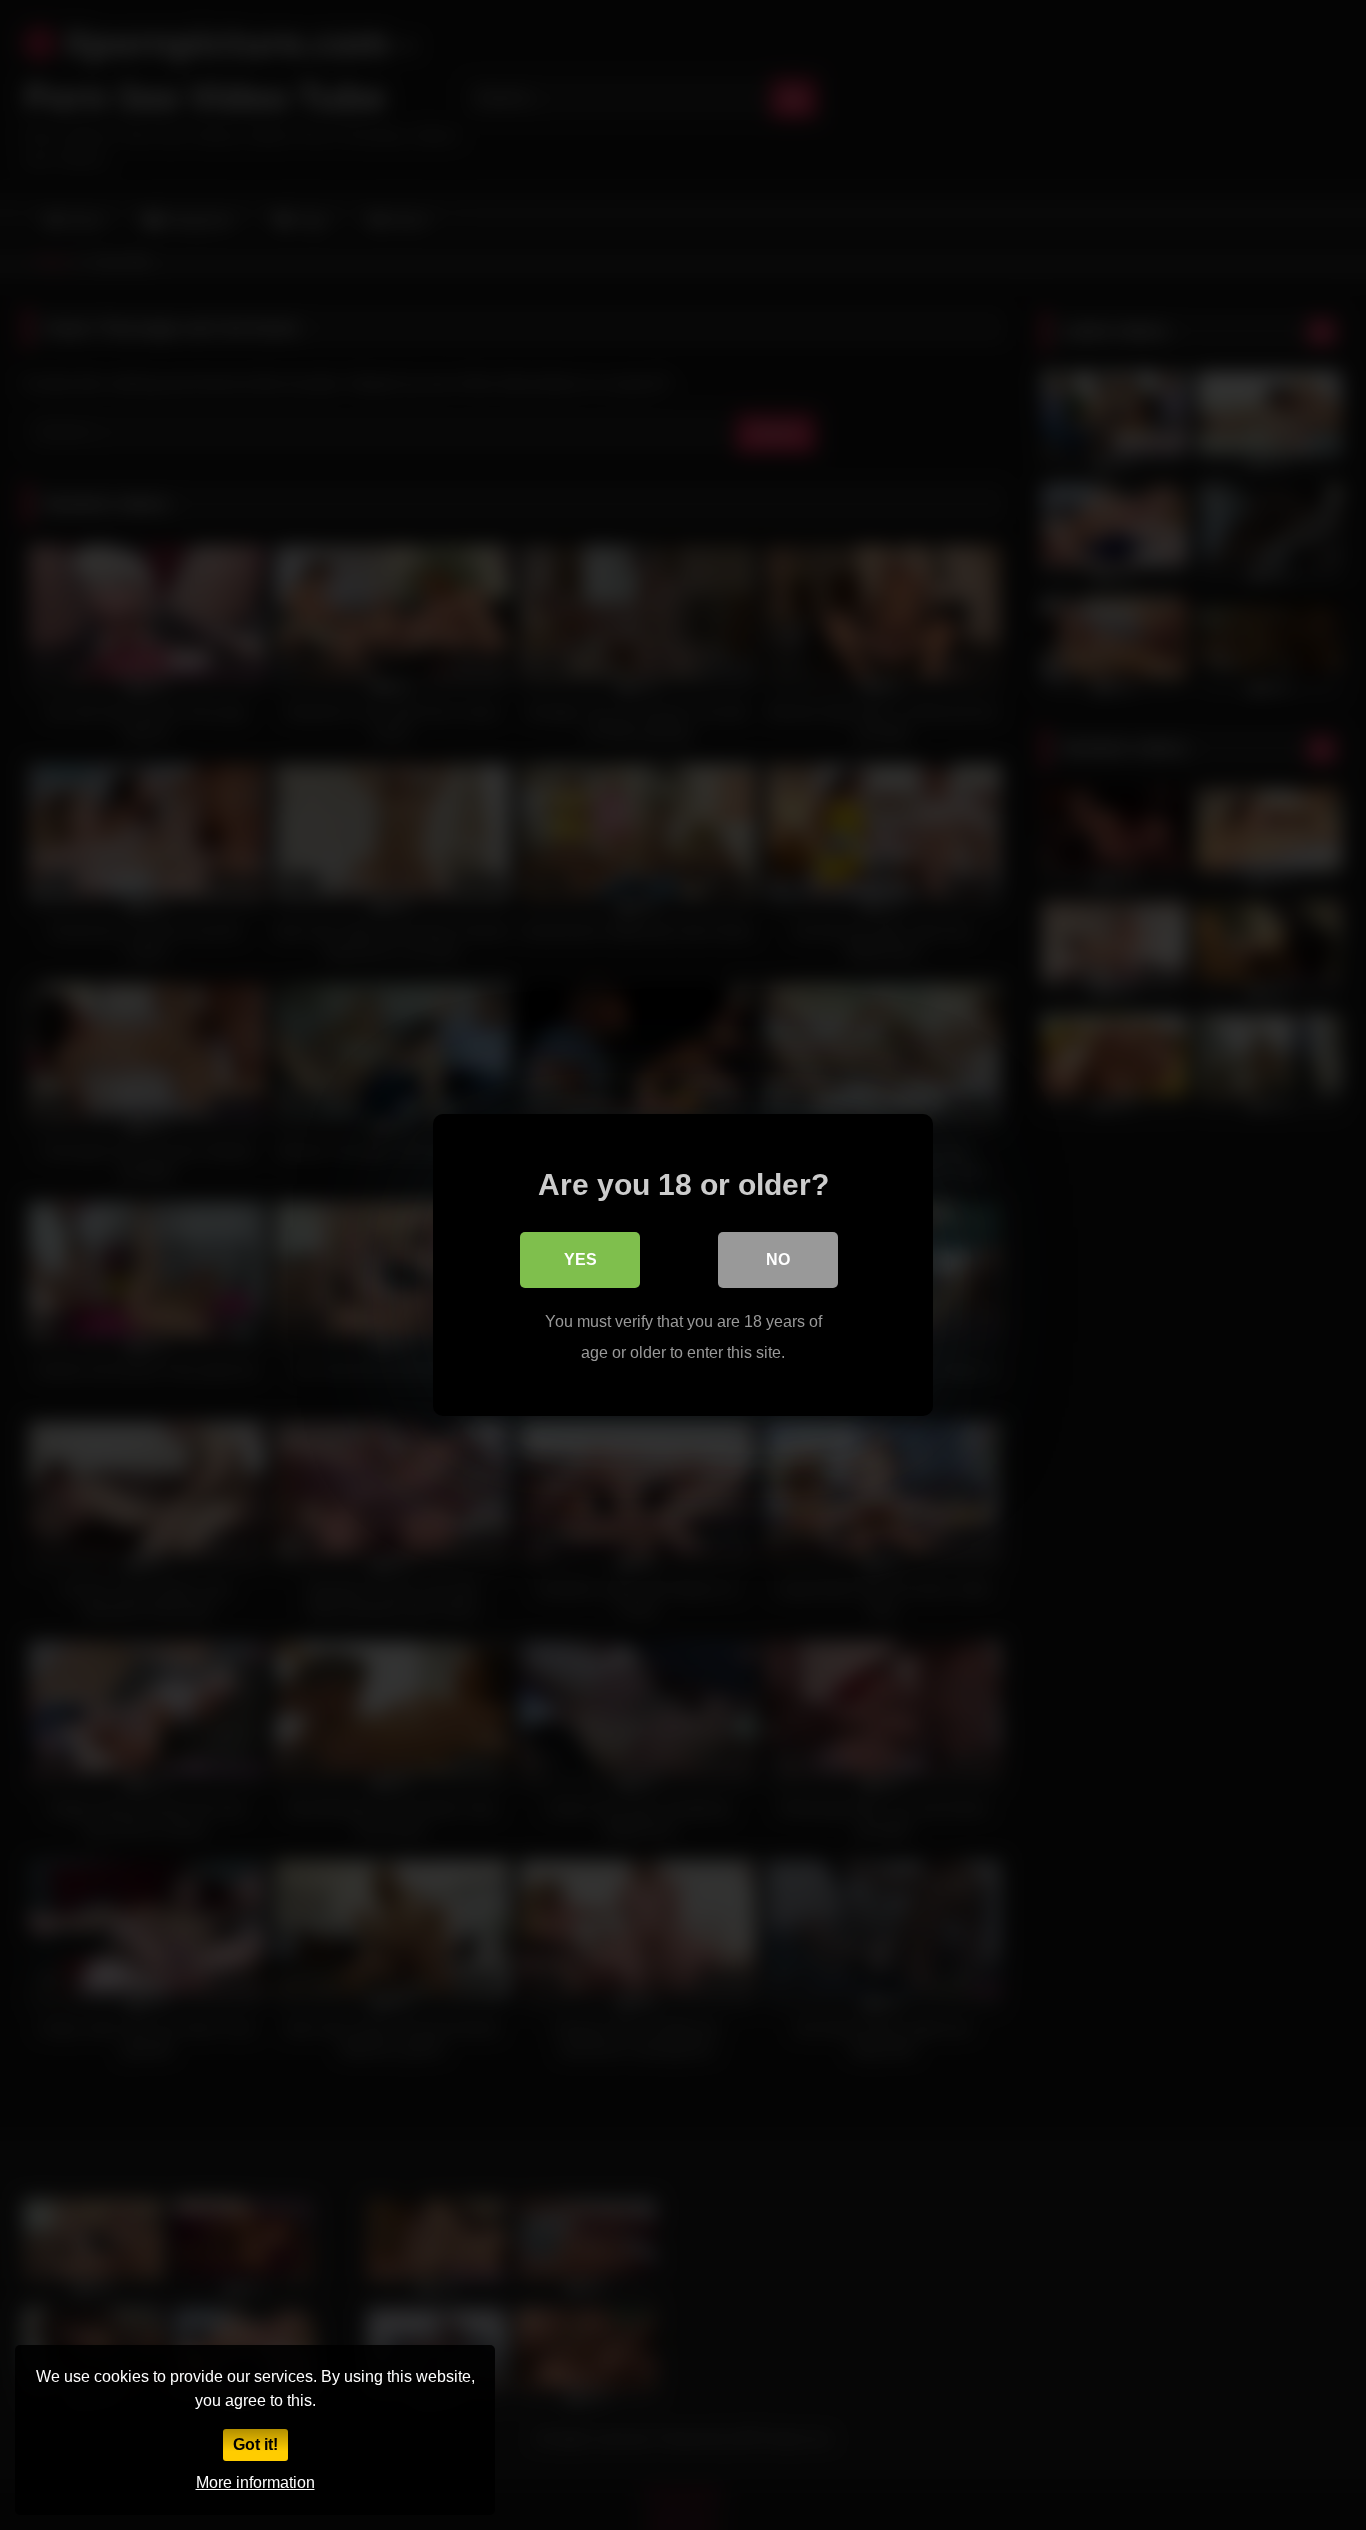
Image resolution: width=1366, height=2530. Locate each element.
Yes (580, 1259)
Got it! (255, 2444)
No (778, 1259)
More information (255, 2482)
